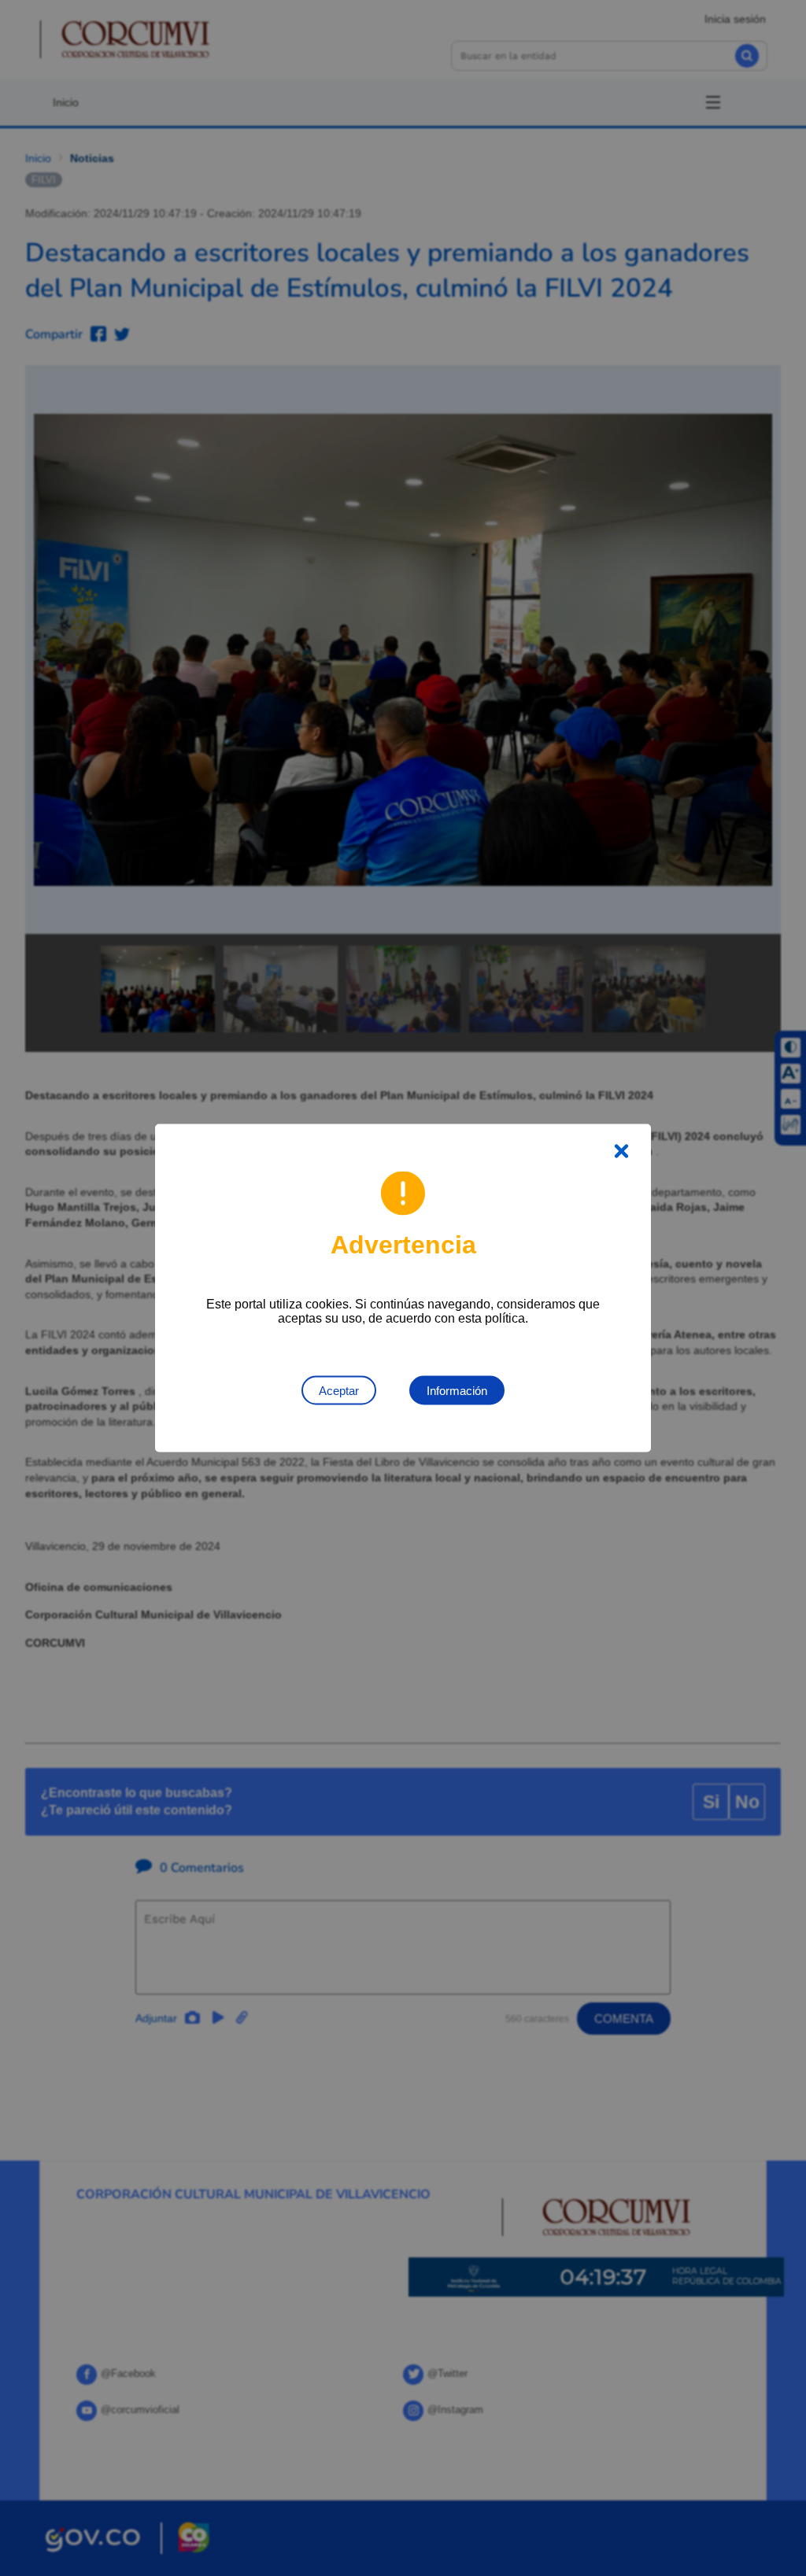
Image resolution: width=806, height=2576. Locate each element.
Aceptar (339, 1391)
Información (457, 1391)
